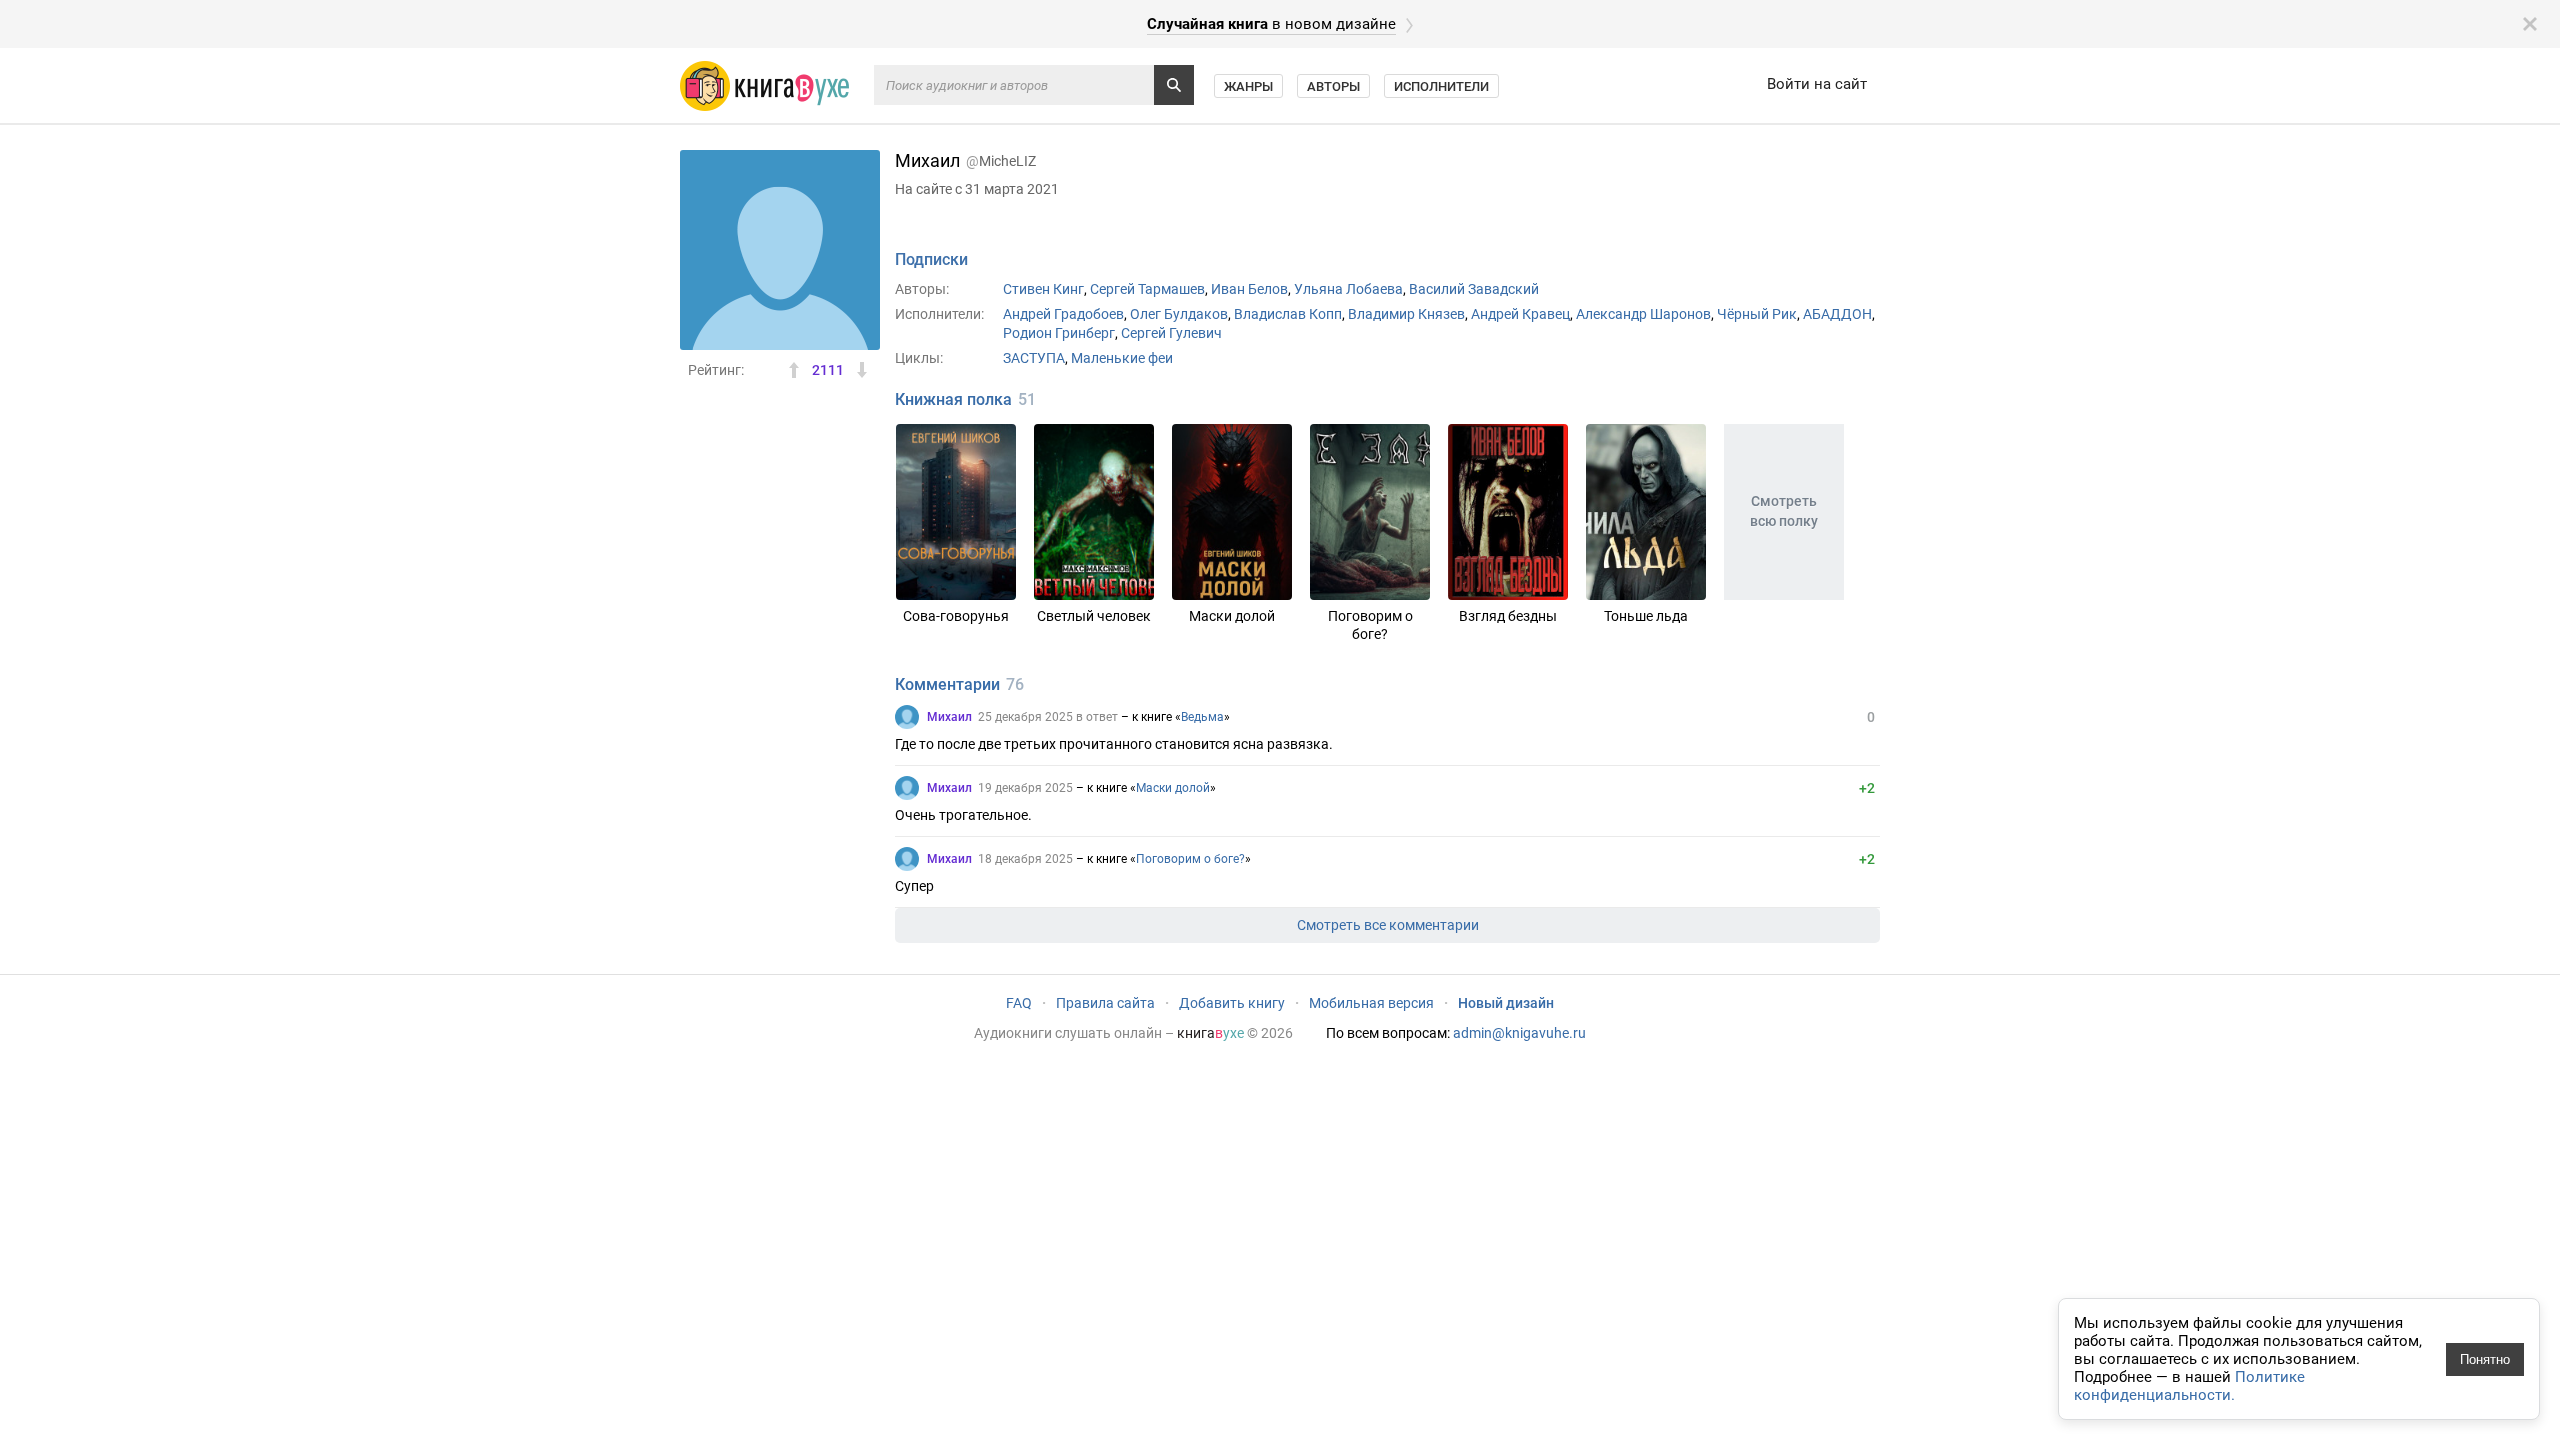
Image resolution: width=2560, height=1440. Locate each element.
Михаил (949, 717)
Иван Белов (1249, 289)
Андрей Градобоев (1063, 314)
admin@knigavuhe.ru (1519, 1033)
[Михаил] (907, 717)
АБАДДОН (1837, 314)
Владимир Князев (1406, 314)
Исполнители (1441, 86)
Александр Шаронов (1643, 314)
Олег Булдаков (1179, 314)
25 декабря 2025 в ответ (1048, 717)
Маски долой (1173, 788)
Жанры (1248, 86)
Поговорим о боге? (1190, 859)
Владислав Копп (1288, 314)
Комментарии (947, 684)
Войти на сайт (1817, 84)
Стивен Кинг (1043, 289)
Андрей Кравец (1520, 314)
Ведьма (1202, 717)
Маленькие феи (1122, 358)
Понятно (2485, 1359)
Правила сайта (1105, 1003)
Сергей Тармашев (1147, 289)
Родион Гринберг (1059, 333)
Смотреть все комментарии (1388, 925)
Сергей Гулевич (1171, 333)
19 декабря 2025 (1025, 788)
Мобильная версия (1371, 1003)
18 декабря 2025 (1025, 859)
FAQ (1019, 1003)
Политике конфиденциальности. (2189, 1386)
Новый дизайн (1506, 1003)
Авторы (1333, 86)
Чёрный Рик (1757, 314)
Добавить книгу (1232, 1003)
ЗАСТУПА (1034, 358)
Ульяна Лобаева (1348, 289)
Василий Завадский (1474, 289)
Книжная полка (953, 399)
